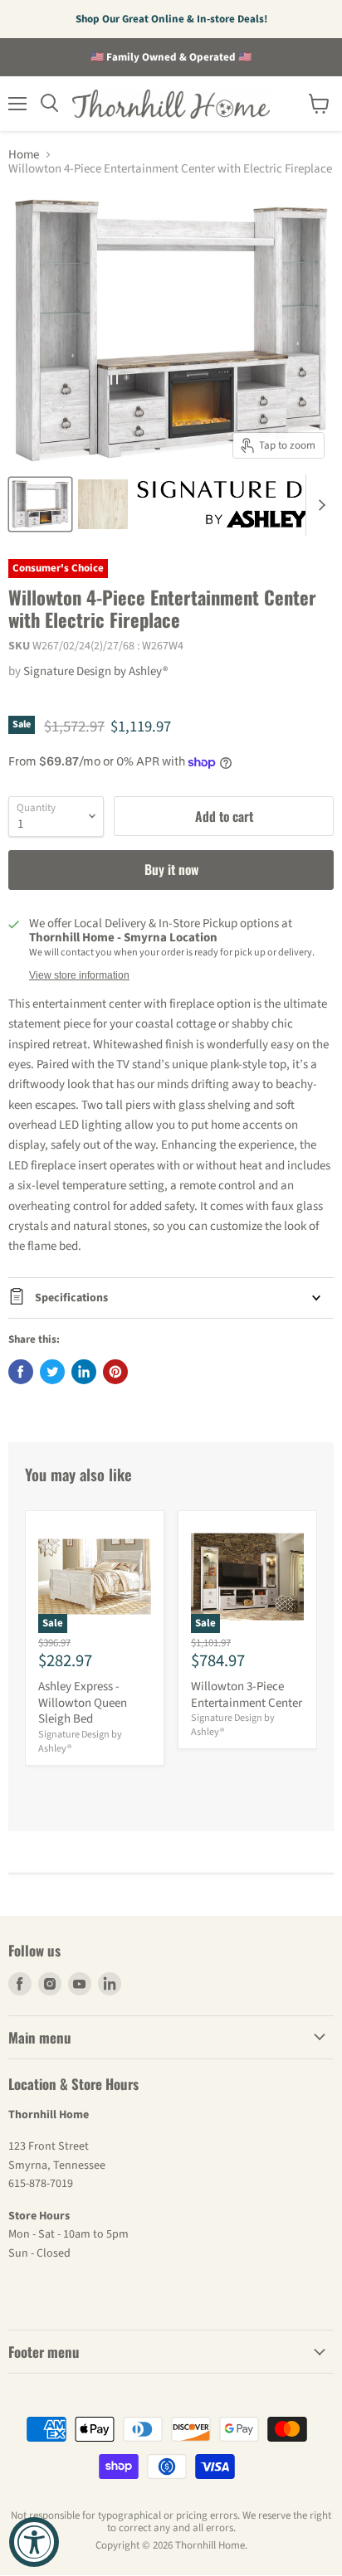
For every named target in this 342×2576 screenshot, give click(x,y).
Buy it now (171, 869)
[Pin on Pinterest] (115, 1372)
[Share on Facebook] (21, 1372)
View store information (79, 975)
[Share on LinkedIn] (84, 1372)
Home (24, 155)
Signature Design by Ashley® (95, 671)
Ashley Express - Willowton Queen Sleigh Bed (83, 1703)
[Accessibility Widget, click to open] (34, 2542)
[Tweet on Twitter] (52, 1372)
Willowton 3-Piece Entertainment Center (247, 1695)
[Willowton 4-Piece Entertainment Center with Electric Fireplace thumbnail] (40, 504)
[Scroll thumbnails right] (319, 505)
